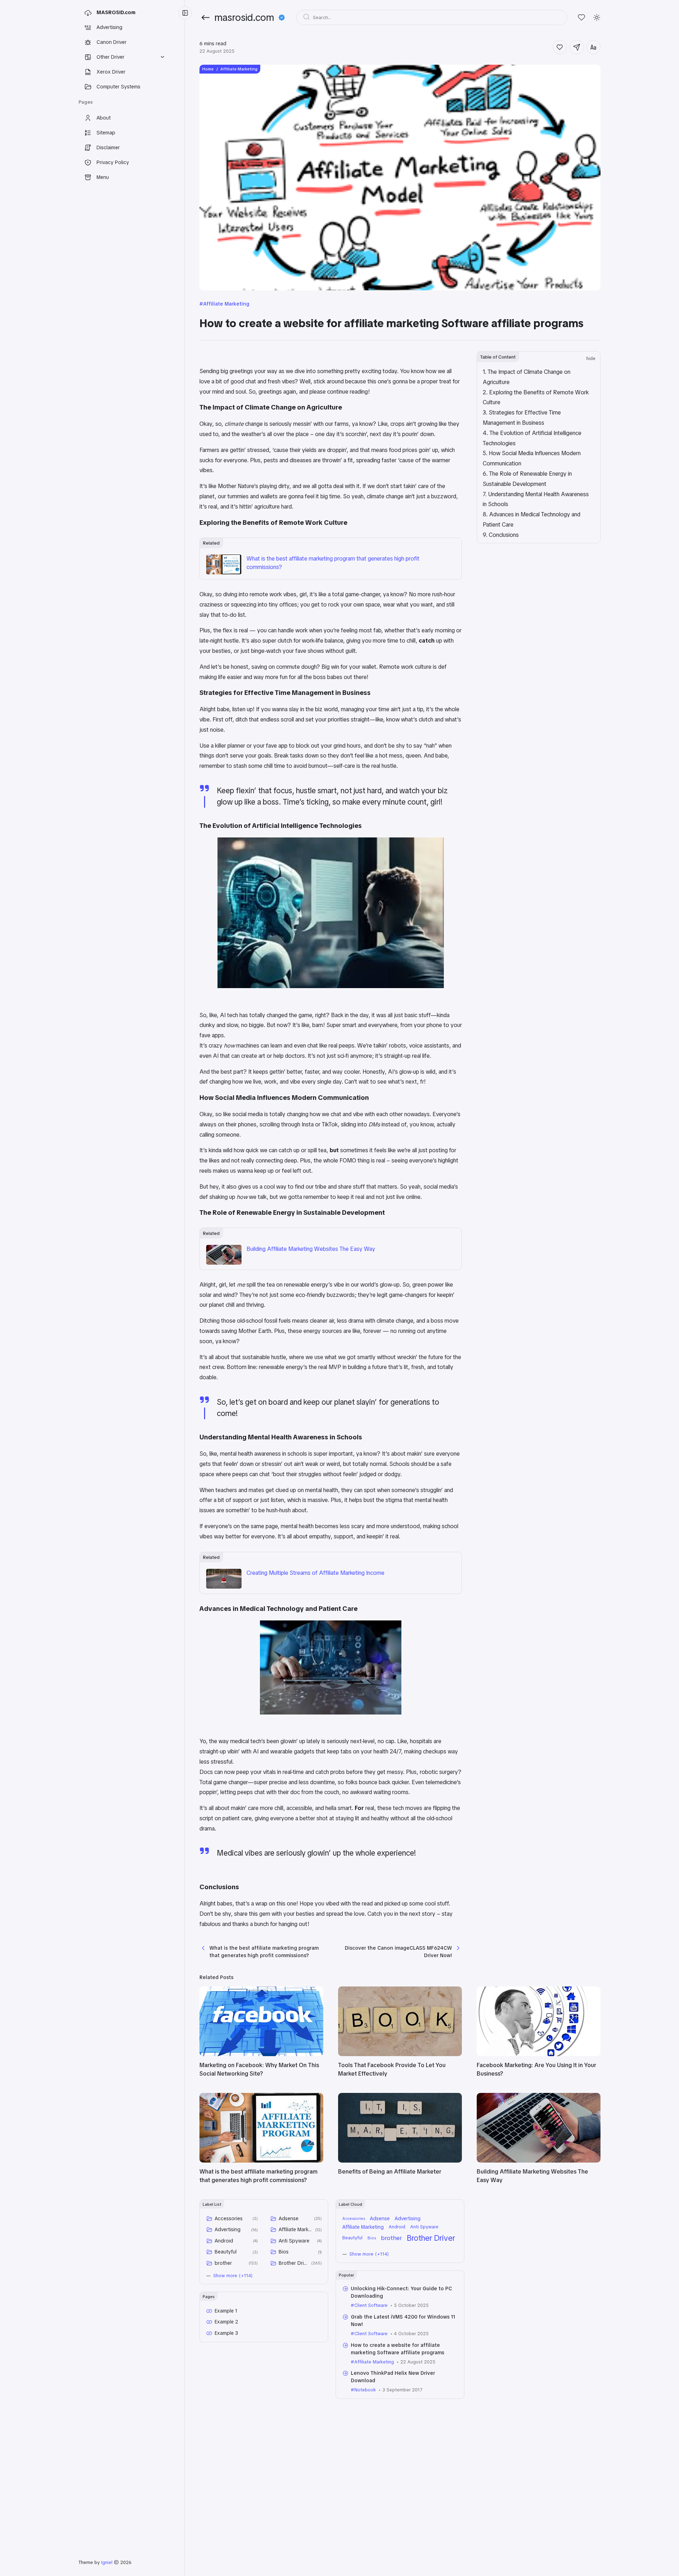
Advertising (228, 2229)
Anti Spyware (294, 2241)
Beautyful (226, 2252)
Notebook (365, 2390)
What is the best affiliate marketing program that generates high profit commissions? (333, 563)
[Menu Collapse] (185, 13)
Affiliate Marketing (226, 304)
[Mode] (597, 18)
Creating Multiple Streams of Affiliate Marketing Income (315, 1573)
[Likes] (582, 18)
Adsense (289, 2218)
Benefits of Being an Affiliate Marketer (390, 2172)
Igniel (107, 2562)
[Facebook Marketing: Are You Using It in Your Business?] (539, 2054)
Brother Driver (294, 2263)
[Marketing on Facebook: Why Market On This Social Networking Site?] (261, 2054)
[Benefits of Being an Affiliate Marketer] (400, 2161)
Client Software (371, 2305)
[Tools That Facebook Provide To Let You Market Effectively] (400, 2054)
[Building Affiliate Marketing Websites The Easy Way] (224, 1263)
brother (223, 2263)
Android (224, 2241)
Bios (284, 2252)
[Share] (577, 47)
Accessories (229, 2218)
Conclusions (504, 535)
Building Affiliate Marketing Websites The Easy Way (311, 1249)
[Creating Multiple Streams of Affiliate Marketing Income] (224, 1587)
